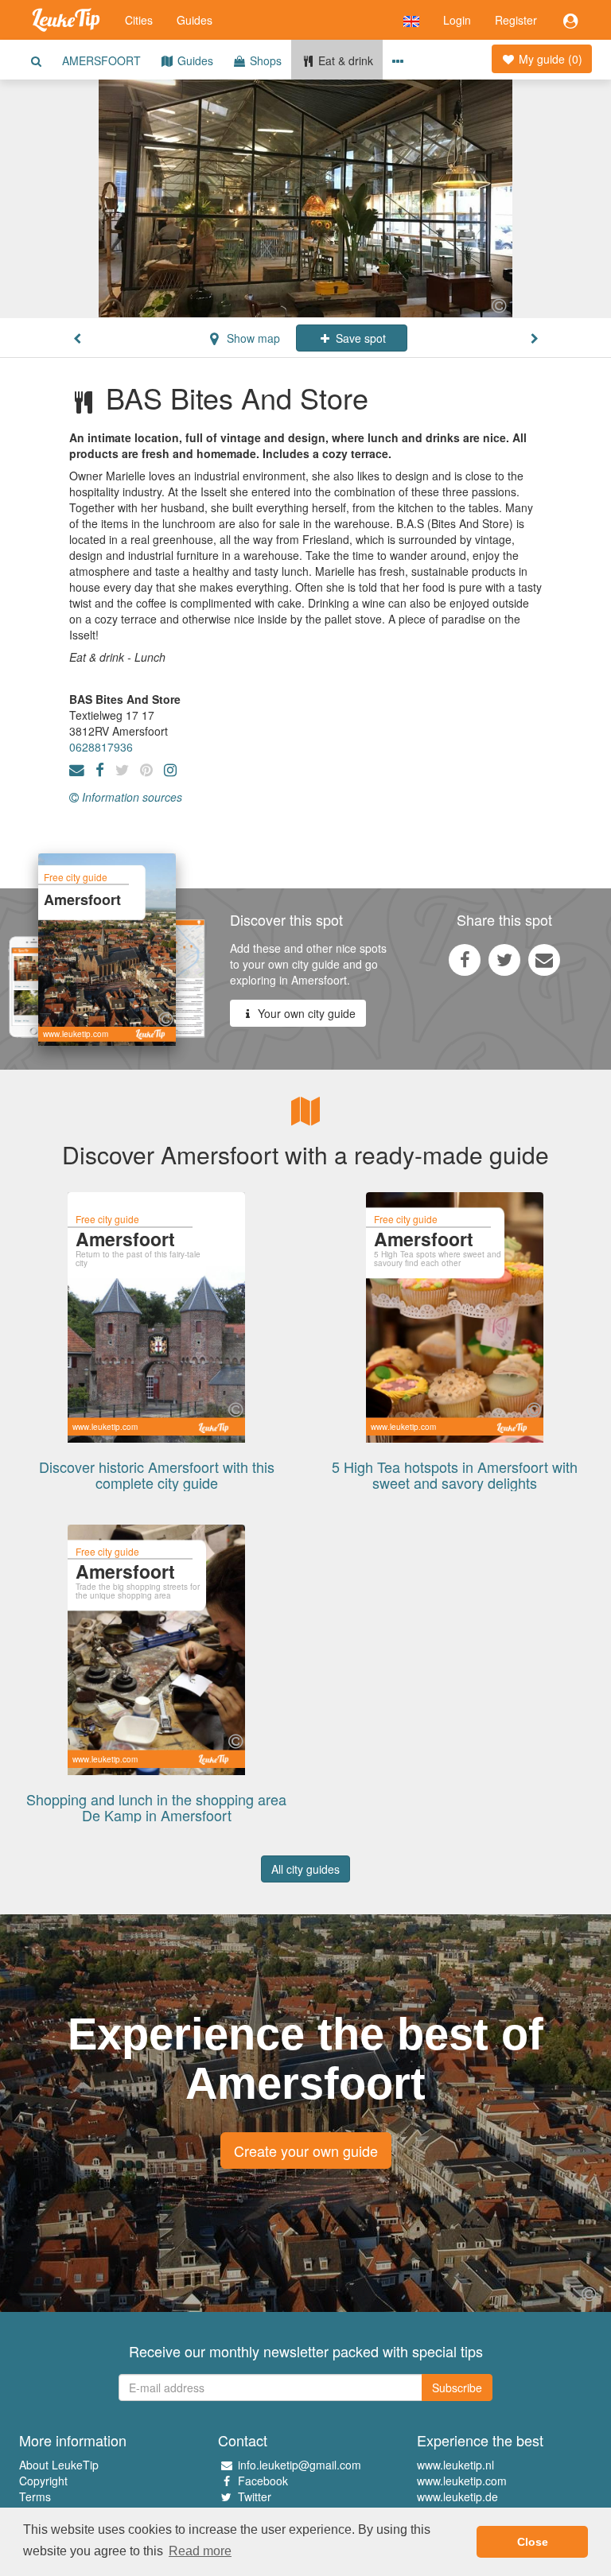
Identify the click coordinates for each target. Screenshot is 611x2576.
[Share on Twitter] (504, 959)
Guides (195, 20)
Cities (139, 20)
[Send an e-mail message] (544, 959)
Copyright (43, 2481)
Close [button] (533, 2542)
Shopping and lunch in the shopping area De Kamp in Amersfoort (156, 1807)
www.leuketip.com (462, 2481)
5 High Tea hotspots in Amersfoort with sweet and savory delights (455, 1474)
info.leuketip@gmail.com (300, 2465)
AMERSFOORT (101, 60)
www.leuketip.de (457, 2496)
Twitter (255, 2496)
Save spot (359, 338)
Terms (35, 2496)
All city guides (305, 1869)
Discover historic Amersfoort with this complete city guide (157, 1474)
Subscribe (457, 2388)
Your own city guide (305, 1013)
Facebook (263, 2481)
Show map (252, 338)
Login (457, 20)
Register (516, 20)
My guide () (549, 59)
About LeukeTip (59, 2465)
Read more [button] (200, 2551)
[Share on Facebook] (465, 959)
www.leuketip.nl (455, 2465)
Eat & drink (344, 60)
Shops (264, 60)
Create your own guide (306, 2151)
